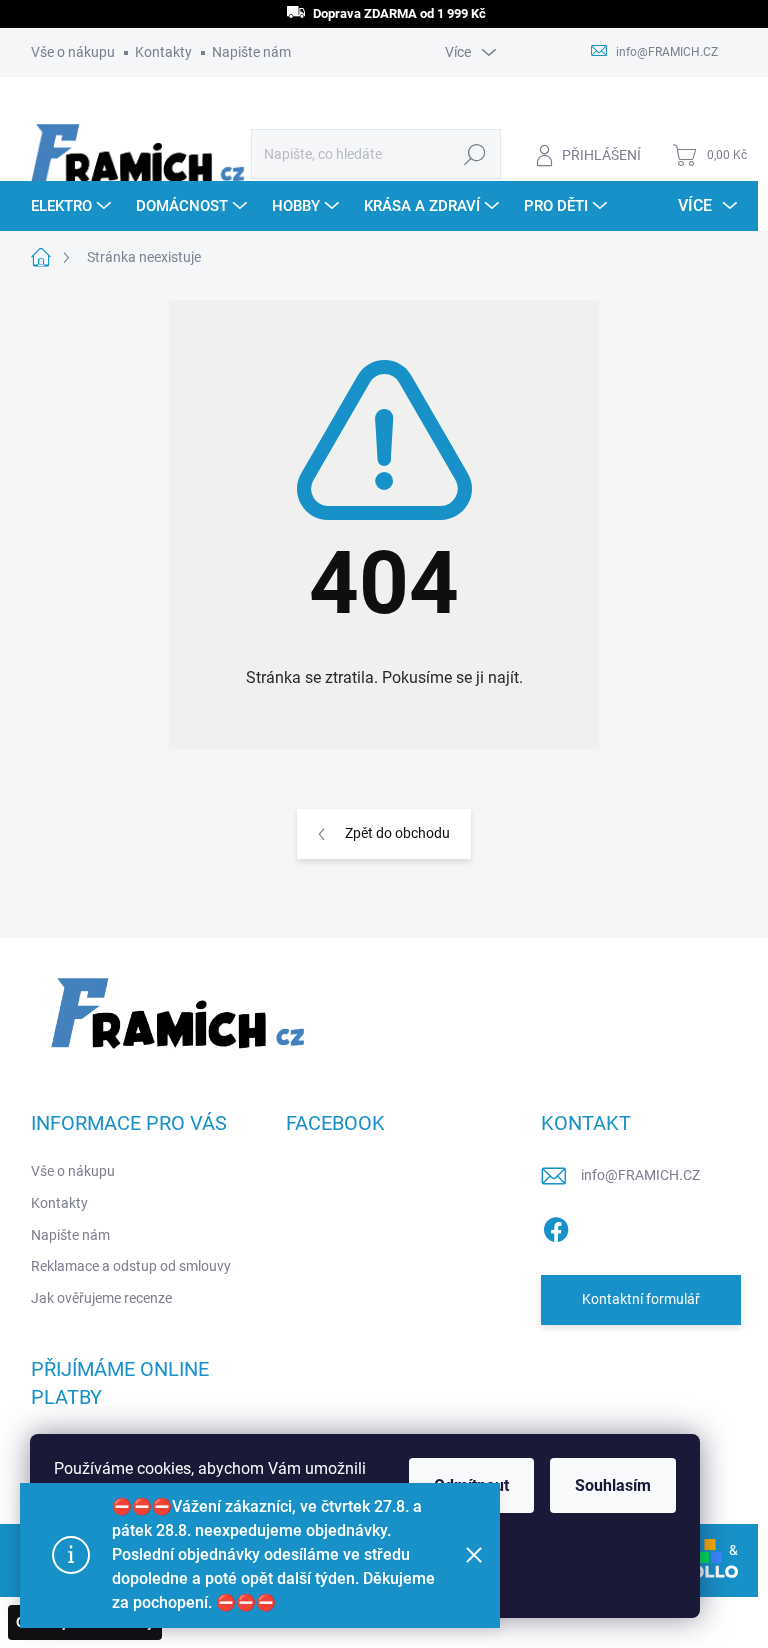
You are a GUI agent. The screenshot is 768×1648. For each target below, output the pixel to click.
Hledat (474, 154)
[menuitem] (73, 206)
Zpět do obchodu (397, 833)
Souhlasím (613, 1485)
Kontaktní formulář (641, 1299)
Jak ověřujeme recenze (101, 1298)
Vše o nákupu (73, 52)
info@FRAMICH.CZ (640, 1175)
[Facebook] (556, 1226)
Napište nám (251, 52)
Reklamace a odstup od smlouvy (131, 1266)
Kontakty (163, 52)
